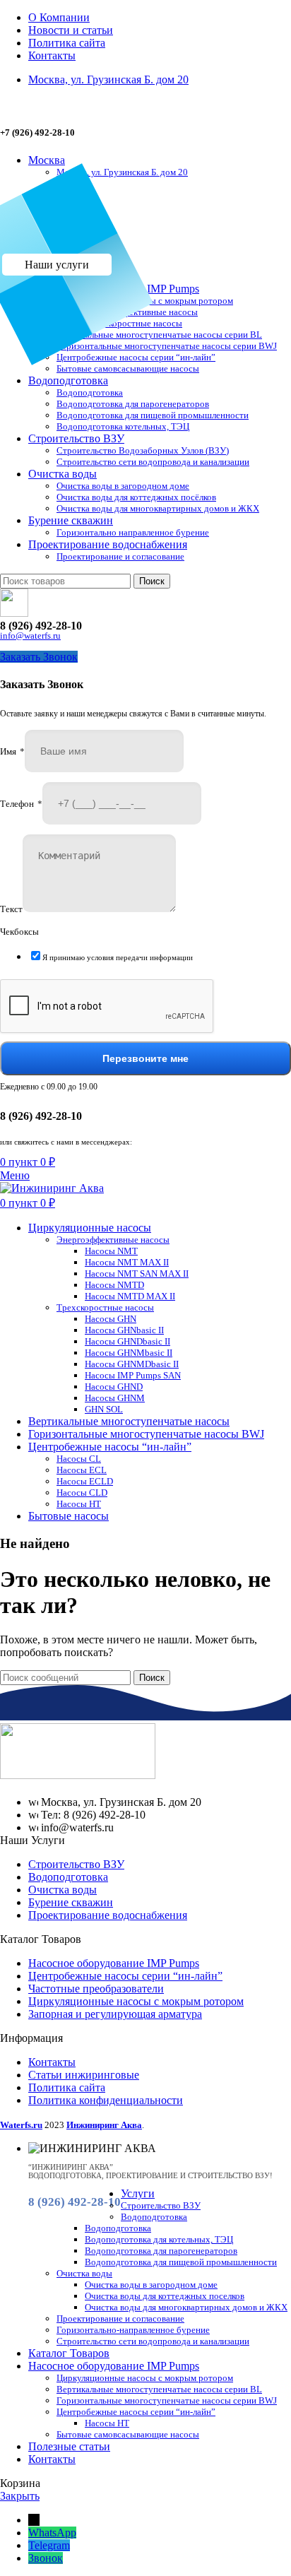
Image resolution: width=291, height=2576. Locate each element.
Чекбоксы (19, 932)
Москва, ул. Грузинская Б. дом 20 (122, 172)
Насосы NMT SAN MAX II (137, 1274)
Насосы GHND (114, 1387)
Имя (12, 751)
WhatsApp (52, 2533)
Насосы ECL (82, 1470)
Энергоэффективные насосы (141, 312)
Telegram (49, 2545)
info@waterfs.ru (30, 636)
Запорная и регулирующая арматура (115, 2014)
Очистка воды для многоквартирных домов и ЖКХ (158, 508)
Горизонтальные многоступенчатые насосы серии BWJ (167, 346)
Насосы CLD (82, 1493)
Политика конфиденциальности (106, 2100)
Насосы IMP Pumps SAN (133, 1375)
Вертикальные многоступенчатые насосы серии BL (159, 335)
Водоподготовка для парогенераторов (133, 404)
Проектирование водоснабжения (108, 1915)
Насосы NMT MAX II (127, 1262)
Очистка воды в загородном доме (123, 486)
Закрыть (20, 2496)
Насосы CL (79, 1459)
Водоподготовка (90, 392)
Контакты (52, 2062)
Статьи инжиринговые (84, 2075)
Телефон (21, 804)
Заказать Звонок (39, 657)
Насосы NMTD (114, 1285)
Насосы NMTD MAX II (130, 1296)
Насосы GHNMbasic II (129, 1353)
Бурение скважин (71, 1902)
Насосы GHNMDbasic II (132, 1364)
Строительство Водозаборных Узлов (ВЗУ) (143, 450)
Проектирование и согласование (120, 556)
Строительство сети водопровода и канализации (153, 462)
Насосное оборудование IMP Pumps (114, 1963)
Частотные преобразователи (96, 1989)
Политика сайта (67, 2087)
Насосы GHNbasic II (124, 1330)
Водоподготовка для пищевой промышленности (153, 415)
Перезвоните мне (145, 1058)
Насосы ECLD (85, 1481)
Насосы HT (79, 1504)
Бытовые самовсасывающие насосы (128, 368)
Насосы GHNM (115, 1398)
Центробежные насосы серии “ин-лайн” (136, 357)
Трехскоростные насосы (133, 323)
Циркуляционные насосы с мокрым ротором (145, 301)
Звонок (46, 2558)
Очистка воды (63, 1890)
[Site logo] (52, 1188)
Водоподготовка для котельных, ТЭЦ (159, 2239)
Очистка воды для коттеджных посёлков (136, 497)
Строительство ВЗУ (76, 1864)
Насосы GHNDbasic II (127, 1341)
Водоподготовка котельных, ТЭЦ (123, 426)
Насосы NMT (111, 1251)
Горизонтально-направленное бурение (133, 2330)
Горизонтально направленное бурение (133, 532)
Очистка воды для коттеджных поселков (165, 2296)
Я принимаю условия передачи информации (118, 957)
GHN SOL (104, 1409)
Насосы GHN (111, 1319)
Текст (11, 909)
